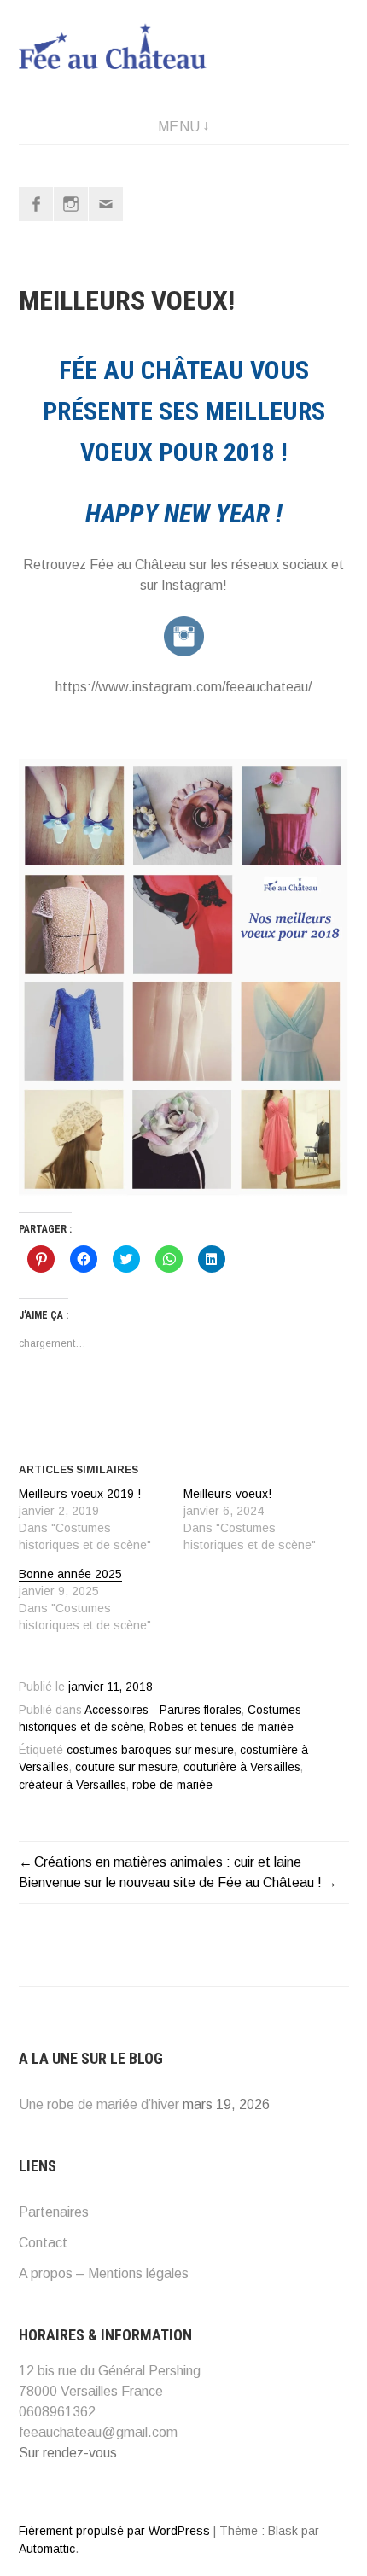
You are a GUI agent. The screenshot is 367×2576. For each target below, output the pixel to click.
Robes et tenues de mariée (221, 1727)
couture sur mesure (126, 1767)
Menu (179, 127)
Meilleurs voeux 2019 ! (80, 1494)
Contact (43, 2243)
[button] (184, 979)
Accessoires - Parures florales (163, 1710)
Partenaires (54, 2212)
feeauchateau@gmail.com (98, 2432)
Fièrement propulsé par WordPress (114, 2531)
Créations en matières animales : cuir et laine (168, 1862)
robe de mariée (172, 1785)
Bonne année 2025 (70, 1574)
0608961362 (57, 2412)
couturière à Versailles (242, 1767)
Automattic (47, 2549)
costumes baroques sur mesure (150, 1750)
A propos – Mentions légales (104, 2273)
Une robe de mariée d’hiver (99, 2104)
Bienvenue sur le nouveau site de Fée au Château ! (170, 1882)
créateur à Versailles (73, 1785)
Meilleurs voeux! (227, 1494)
